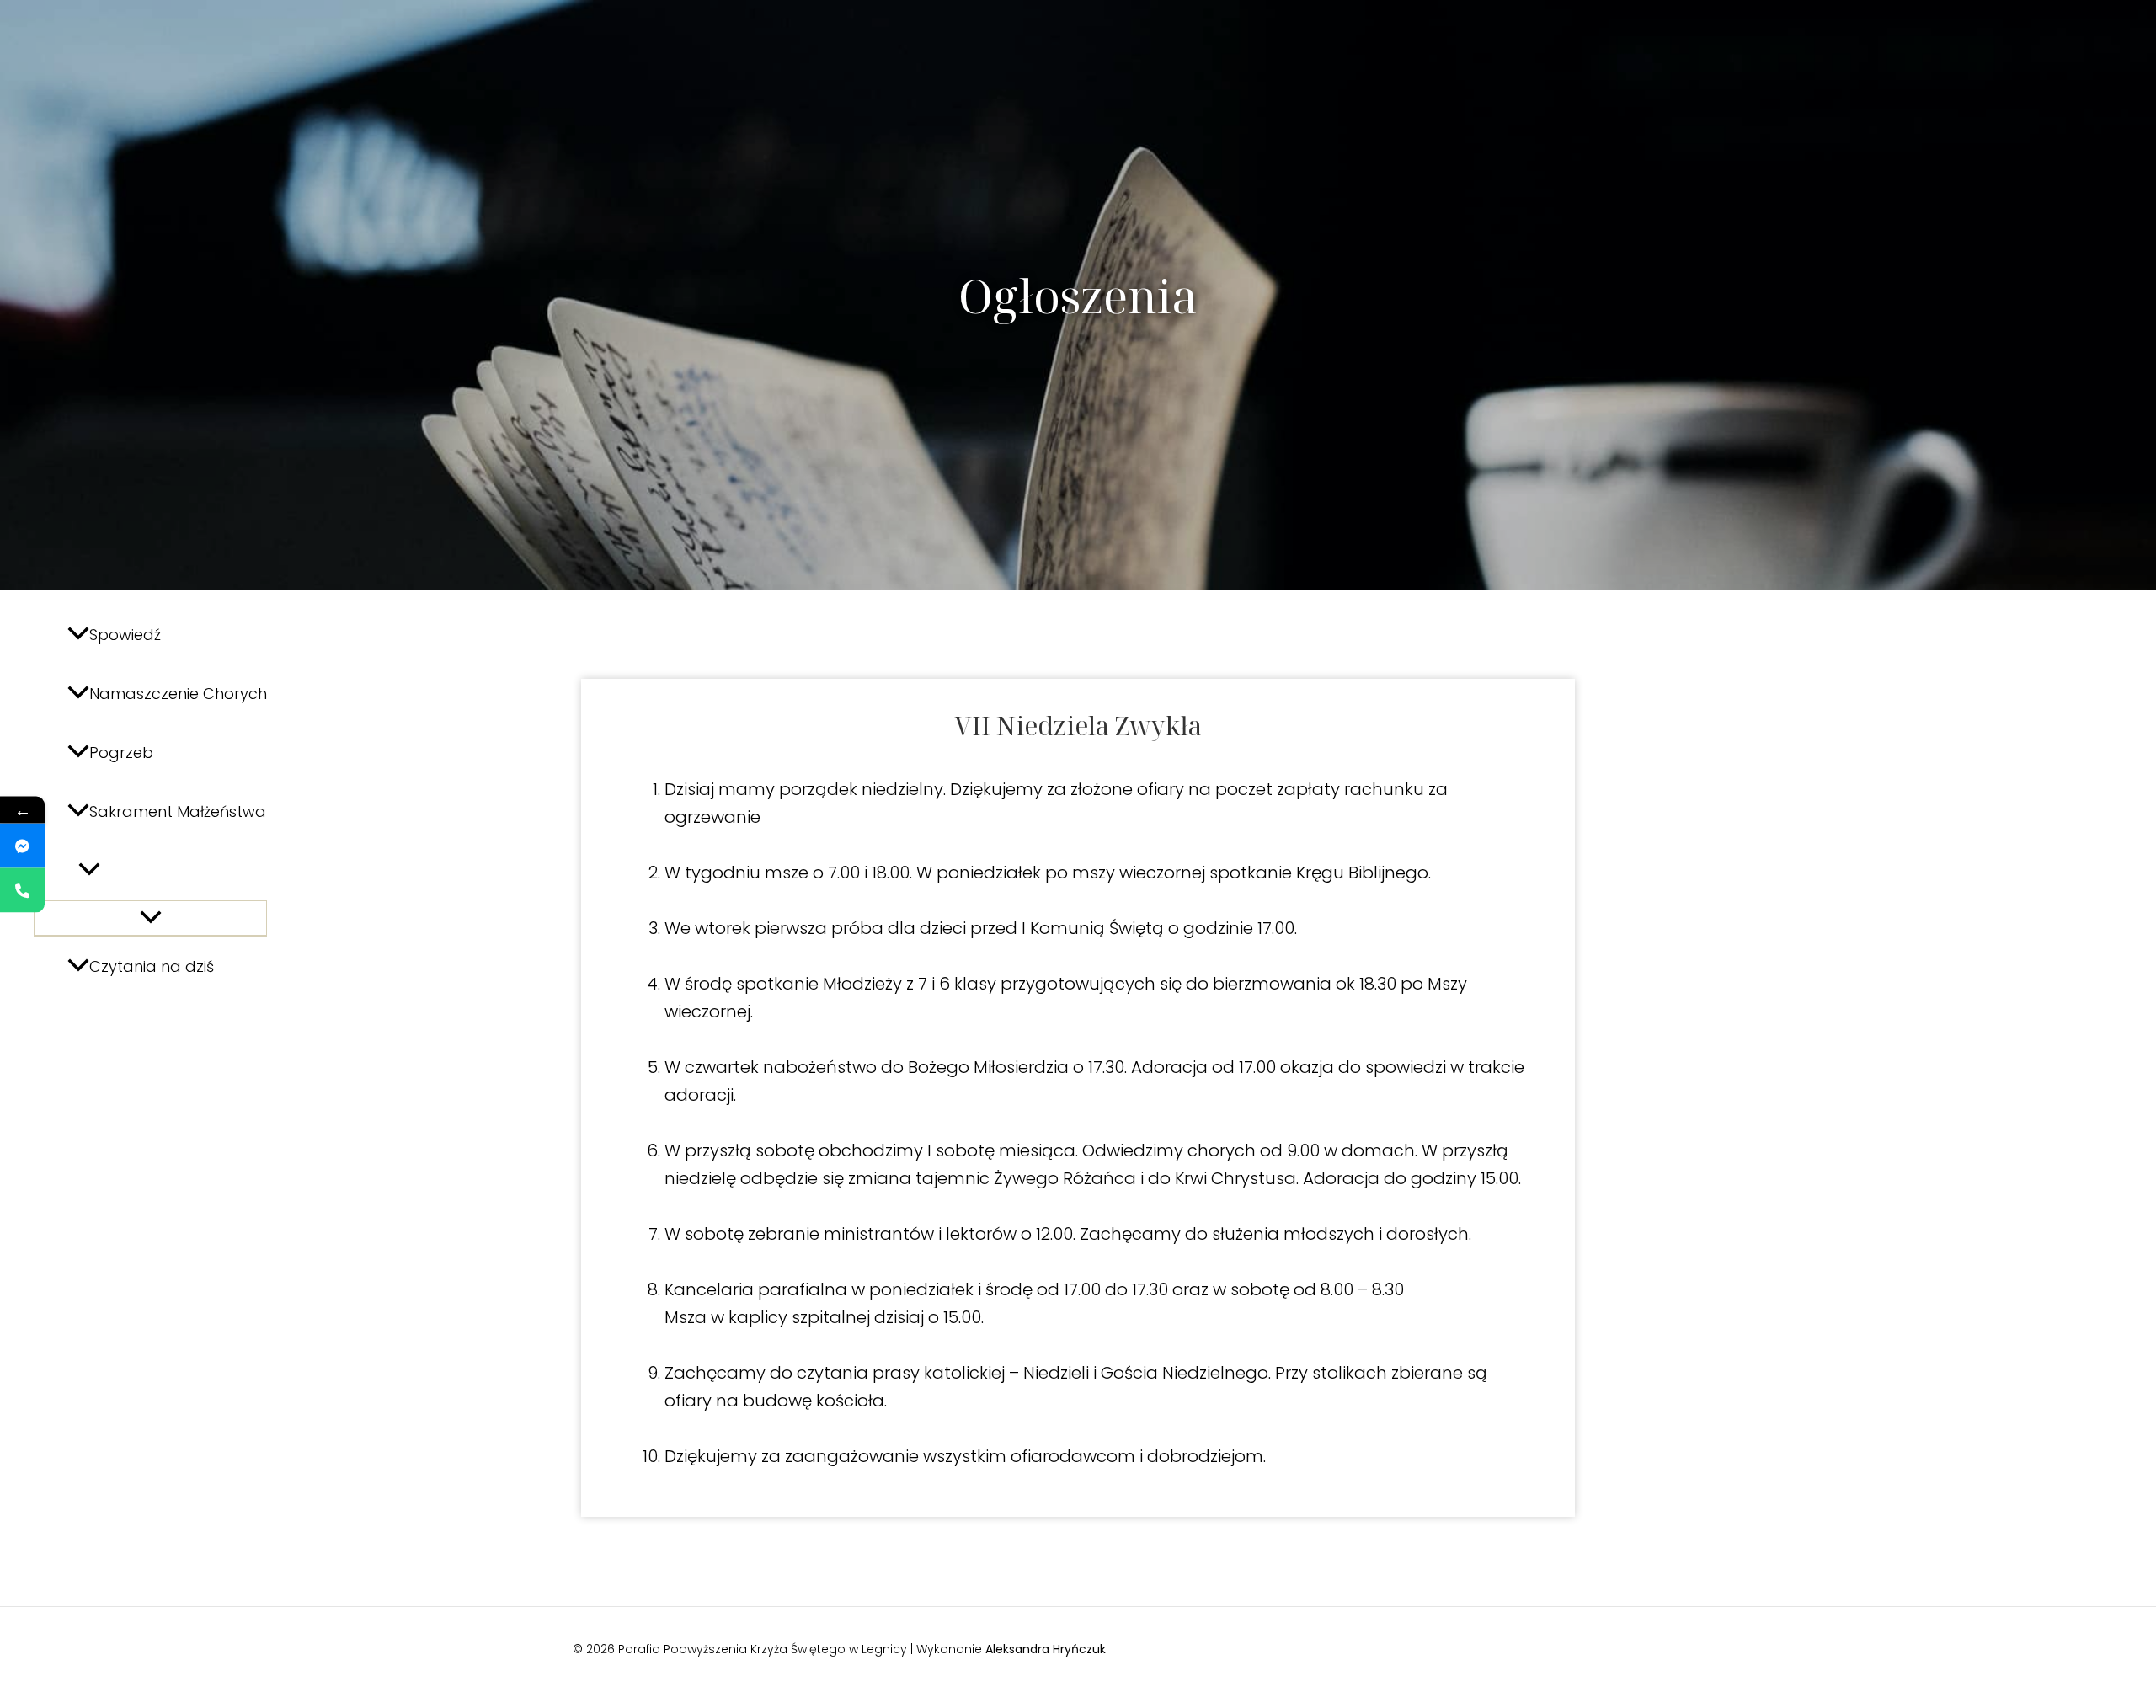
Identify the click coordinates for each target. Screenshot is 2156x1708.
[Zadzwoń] (22, 891)
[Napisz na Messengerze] (22, 846)
